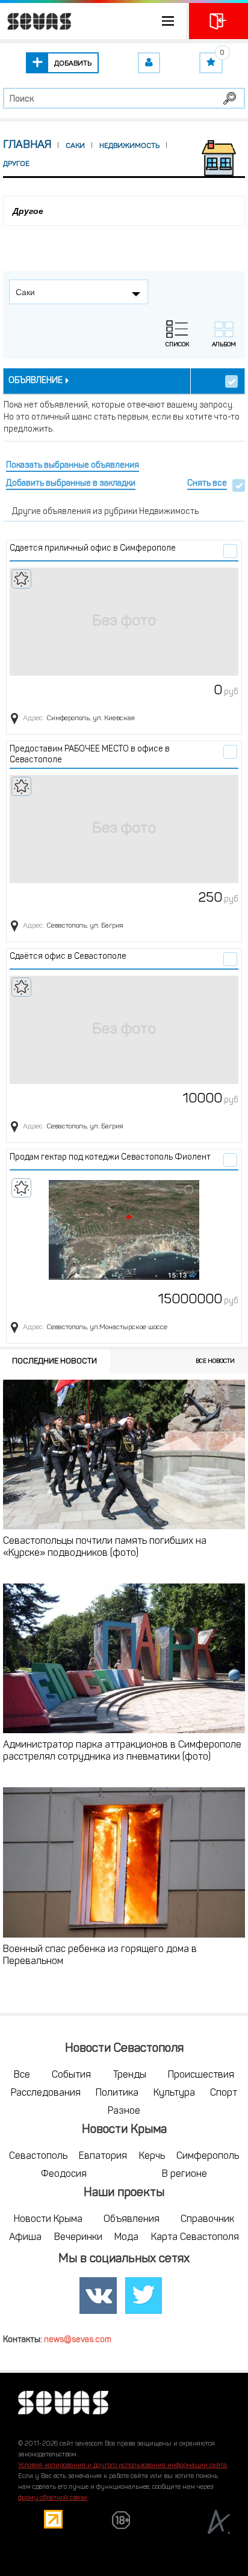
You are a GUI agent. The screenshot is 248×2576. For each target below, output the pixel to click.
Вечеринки (78, 2238)
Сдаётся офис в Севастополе (68, 957)
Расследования (46, 2093)
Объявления (132, 2220)
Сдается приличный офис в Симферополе (93, 549)
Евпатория (103, 2156)
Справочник (207, 2220)
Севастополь (38, 2156)
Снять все (207, 484)
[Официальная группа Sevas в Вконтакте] (98, 2296)
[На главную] (36, 21)
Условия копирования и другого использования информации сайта (122, 2466)
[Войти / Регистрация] (219, 21)
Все (22, 2075)
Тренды (130, 2075)
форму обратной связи (53, 2498)
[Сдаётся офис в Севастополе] (124, 1030)
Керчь (152, 2156)
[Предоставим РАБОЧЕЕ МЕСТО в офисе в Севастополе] (124, 829)
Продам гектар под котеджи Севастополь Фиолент (110, 1158)
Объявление (36, 381)
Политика (117, 2093)
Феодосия (64, 2174)
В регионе (184, 2174)
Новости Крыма (48, 2220)
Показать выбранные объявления (73, 466)
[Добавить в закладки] (21, 579)
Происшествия (201, 2075)
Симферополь (208, 2156)
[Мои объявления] (149, 63)
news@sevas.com (78, 2340)
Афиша (25, 2238)
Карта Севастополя (195, 2238)
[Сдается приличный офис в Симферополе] (124, 622)
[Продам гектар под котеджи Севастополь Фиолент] (124, 1231)
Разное (124, 2111)
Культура (174, 2093)
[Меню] (93, 21)
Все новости (215, 1361)
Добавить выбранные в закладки (71, 484)
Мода (126, 2238)
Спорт (224, 2093)
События (71, 2075)
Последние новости (54, 1361)
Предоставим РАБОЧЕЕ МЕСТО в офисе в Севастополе (90, 755)
